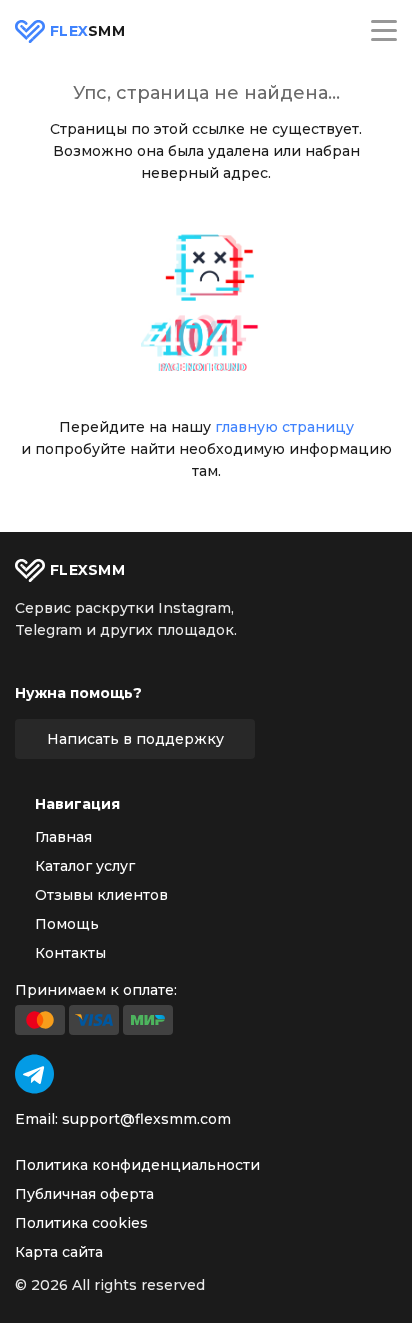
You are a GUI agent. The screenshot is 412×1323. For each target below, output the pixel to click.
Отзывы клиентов (101, 895)
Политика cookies (81, 1223)
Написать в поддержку (135, 739)
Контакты (70, 953)
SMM (87, 31)
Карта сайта (59, 1252)
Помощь (67, 924)
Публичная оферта (84, 1194)
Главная (63, 837)
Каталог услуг (85, 866)
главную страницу (284, 427)
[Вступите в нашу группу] (34, 1074)
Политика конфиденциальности (137, 1165)
